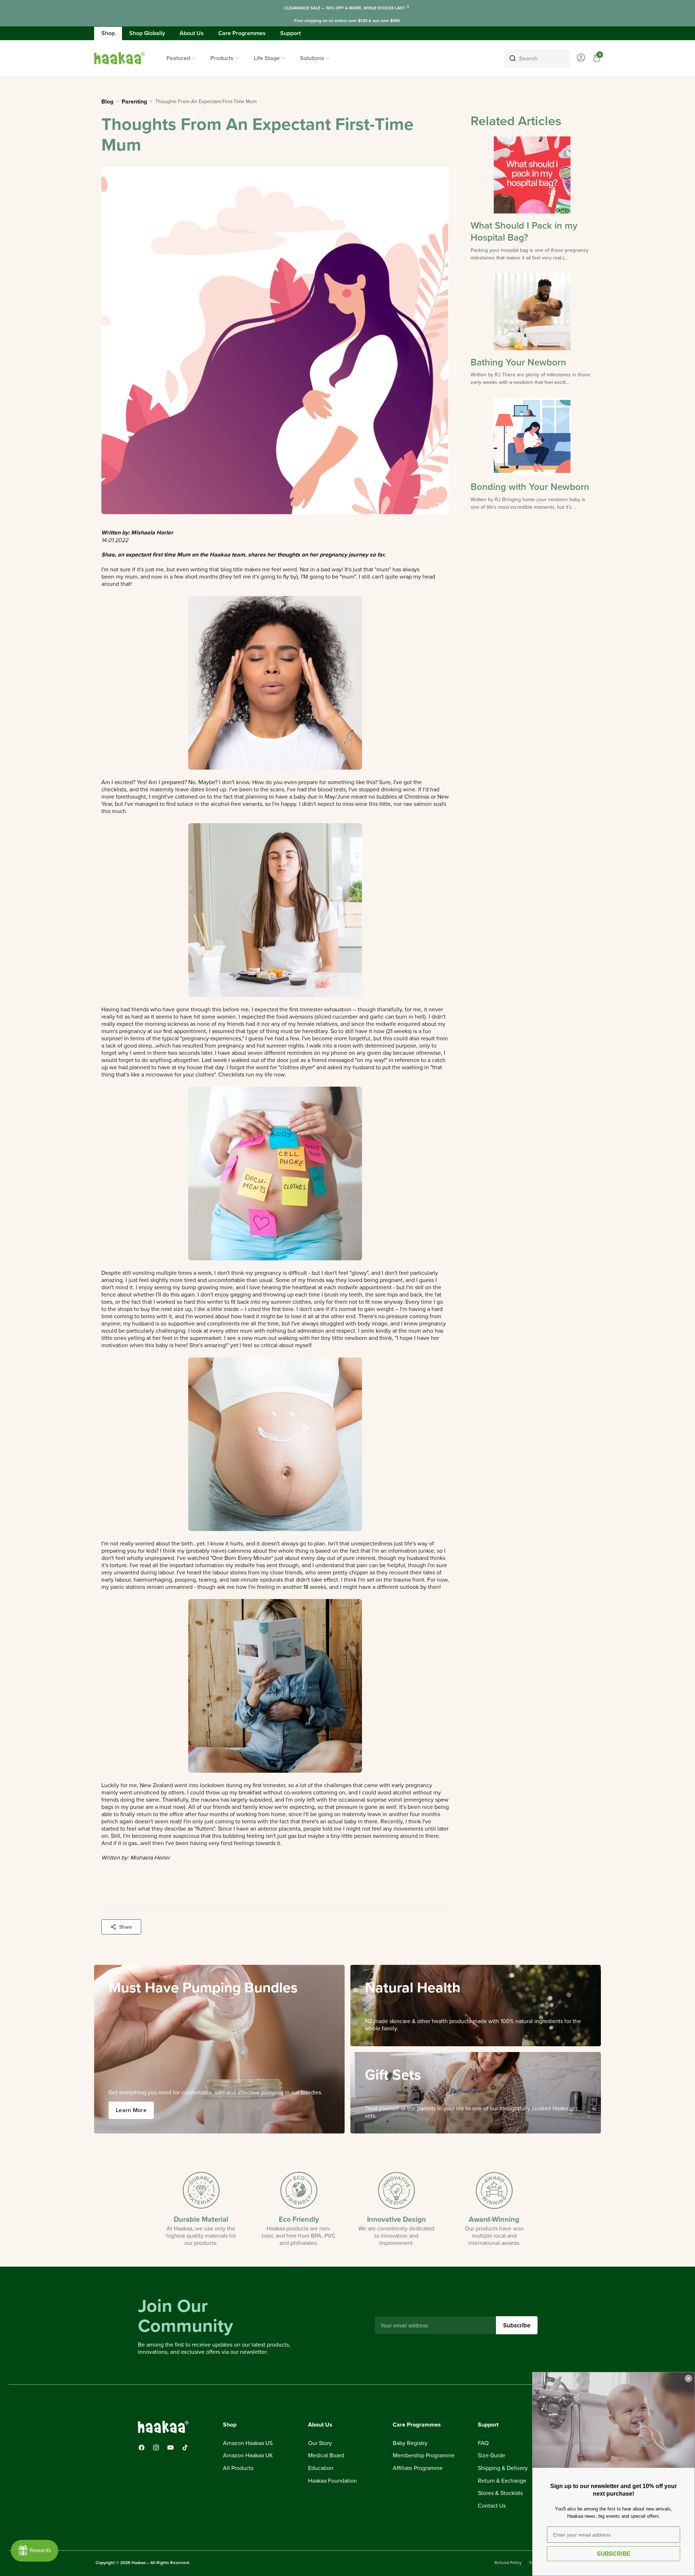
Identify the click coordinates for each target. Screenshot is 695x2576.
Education (321, 2468)
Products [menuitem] (222, 58)
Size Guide (492, 2456)
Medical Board (326, 2456)
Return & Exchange (502, 2481)
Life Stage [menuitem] (267, 58)
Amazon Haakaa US (248, 2443)
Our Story (320, 2443)
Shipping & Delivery (503, 2468)
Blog (107, 102)
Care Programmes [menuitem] (242, 33)
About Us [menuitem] (192, 33)
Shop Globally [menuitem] (147, 33)
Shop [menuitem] (108, 33)
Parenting (134, 102)
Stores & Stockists (500, 2493)
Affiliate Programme (418, 2468)
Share (126, 1927)
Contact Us (492, 2506)
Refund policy (508, 2562)
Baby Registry (410, 2443)
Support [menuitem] (290, 33)
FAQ (483, 2443)
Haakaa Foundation (332, 2481)
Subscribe (517, 2325)
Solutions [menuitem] (312, 58)
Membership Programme (424, 2456)
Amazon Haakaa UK (248, 2456)
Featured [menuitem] (178, 58)
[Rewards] (35, 2551)
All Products (238, 2468)
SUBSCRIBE (614, 2554)
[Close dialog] (688, 2378)
